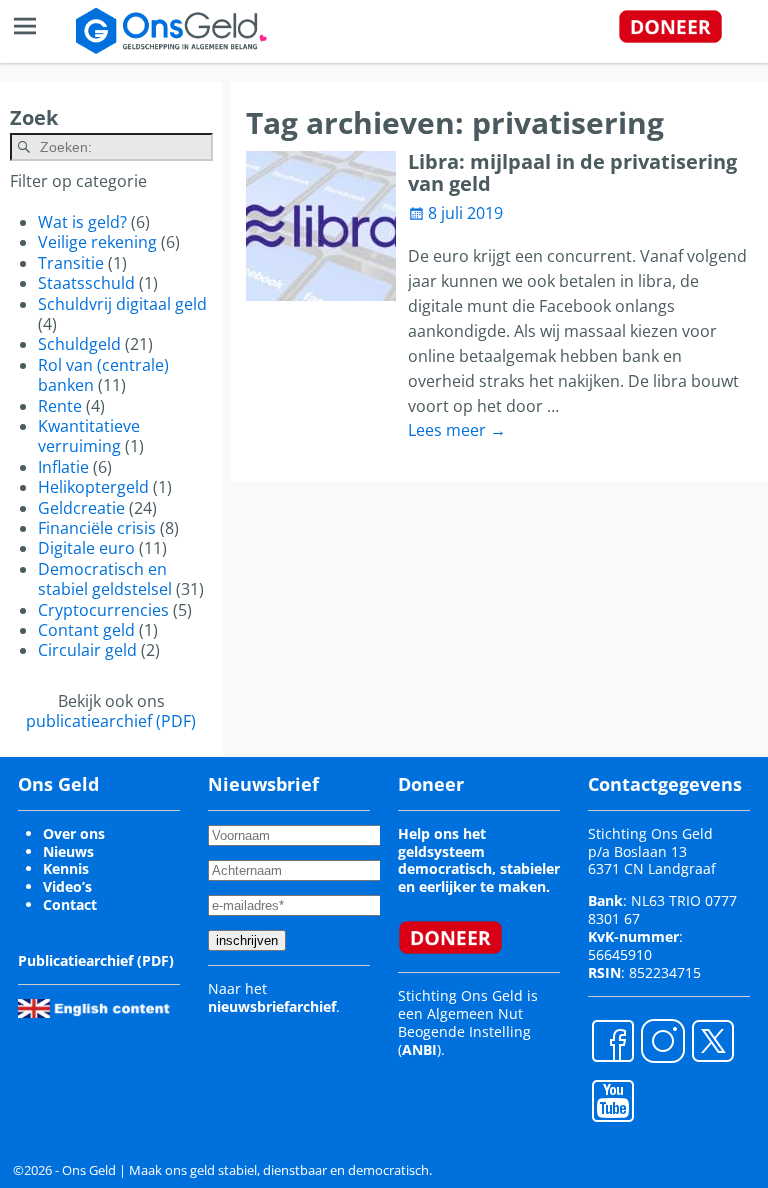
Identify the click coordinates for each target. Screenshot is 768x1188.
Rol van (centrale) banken (103, 375)
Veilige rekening (97, 242)
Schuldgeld (79, 344)
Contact (70, 904)
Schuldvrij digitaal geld (122, 304)
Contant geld (86, 630)
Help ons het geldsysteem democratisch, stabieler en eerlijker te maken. (479, 860)
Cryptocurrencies (103, 610)
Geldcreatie (81, 508)
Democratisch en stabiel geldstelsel (105, 579)
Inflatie (63, 467)
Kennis (66, 868)
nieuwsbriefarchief (272, 1006)
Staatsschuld (86, 283)
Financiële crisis (97, 528)
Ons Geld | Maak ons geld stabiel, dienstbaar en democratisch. (247, 1170)
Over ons (74, 833)
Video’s (67, 886)
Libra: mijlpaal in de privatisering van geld (572, 172)
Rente (60, 406)
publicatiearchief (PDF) (111, 721)
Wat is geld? (82, 222)
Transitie (71, 263)
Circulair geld (87, 650)
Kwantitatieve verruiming (89, 436)
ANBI (419, 1049)
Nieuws (68, 851)
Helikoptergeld (93, 487)
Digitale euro (86, 548)
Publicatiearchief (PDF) (96, 960)
